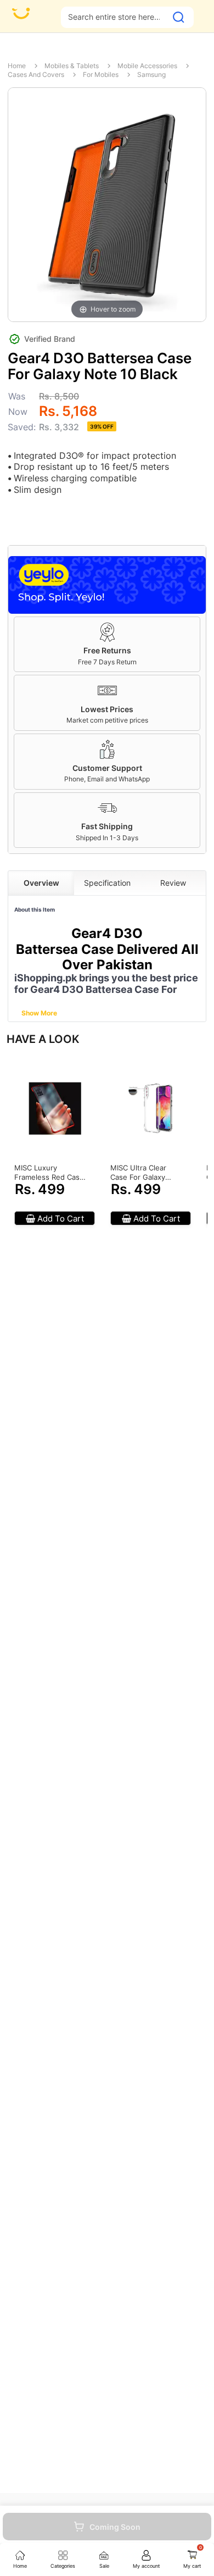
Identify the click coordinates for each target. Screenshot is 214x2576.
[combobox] (114, 17)
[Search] (179, 17)
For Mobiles (101, 74)
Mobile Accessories (147, 66)
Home (17, 66)
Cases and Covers (36, 74)
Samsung (151, 74)
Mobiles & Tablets (72, 66)
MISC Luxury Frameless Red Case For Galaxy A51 (49, 1173)
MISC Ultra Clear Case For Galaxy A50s (138, 1173)
